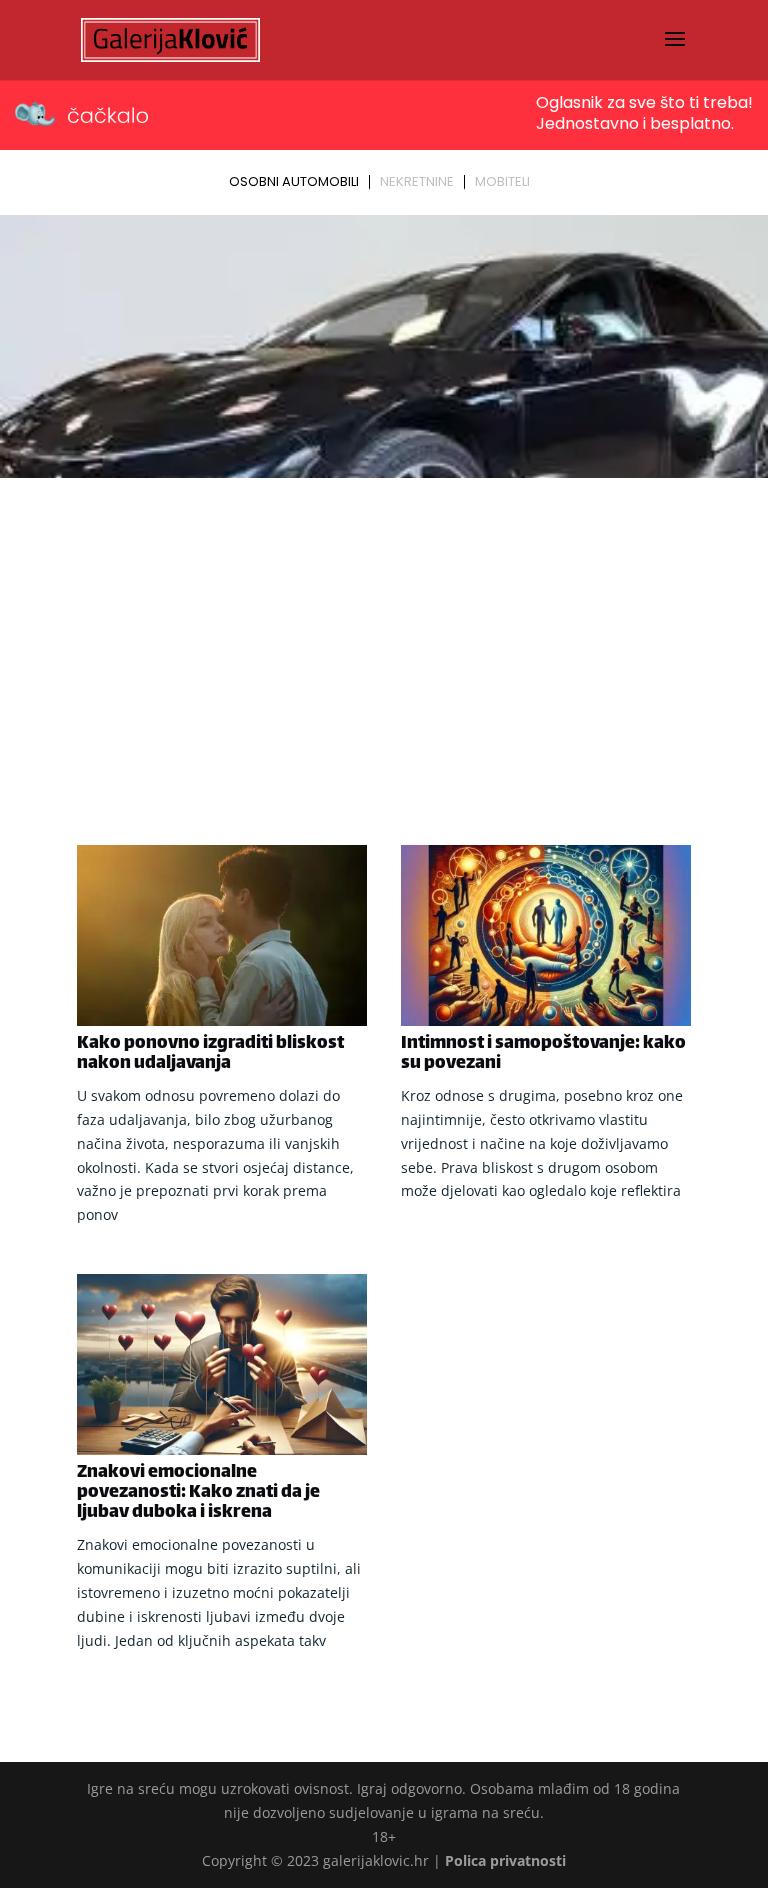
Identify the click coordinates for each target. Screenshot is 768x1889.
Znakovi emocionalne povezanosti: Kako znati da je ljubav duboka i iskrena (198, 1493)
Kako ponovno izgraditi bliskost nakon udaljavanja (210, 1054)
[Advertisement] (384, 635)
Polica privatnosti (505, 1860)
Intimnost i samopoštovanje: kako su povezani (543, 1054)
